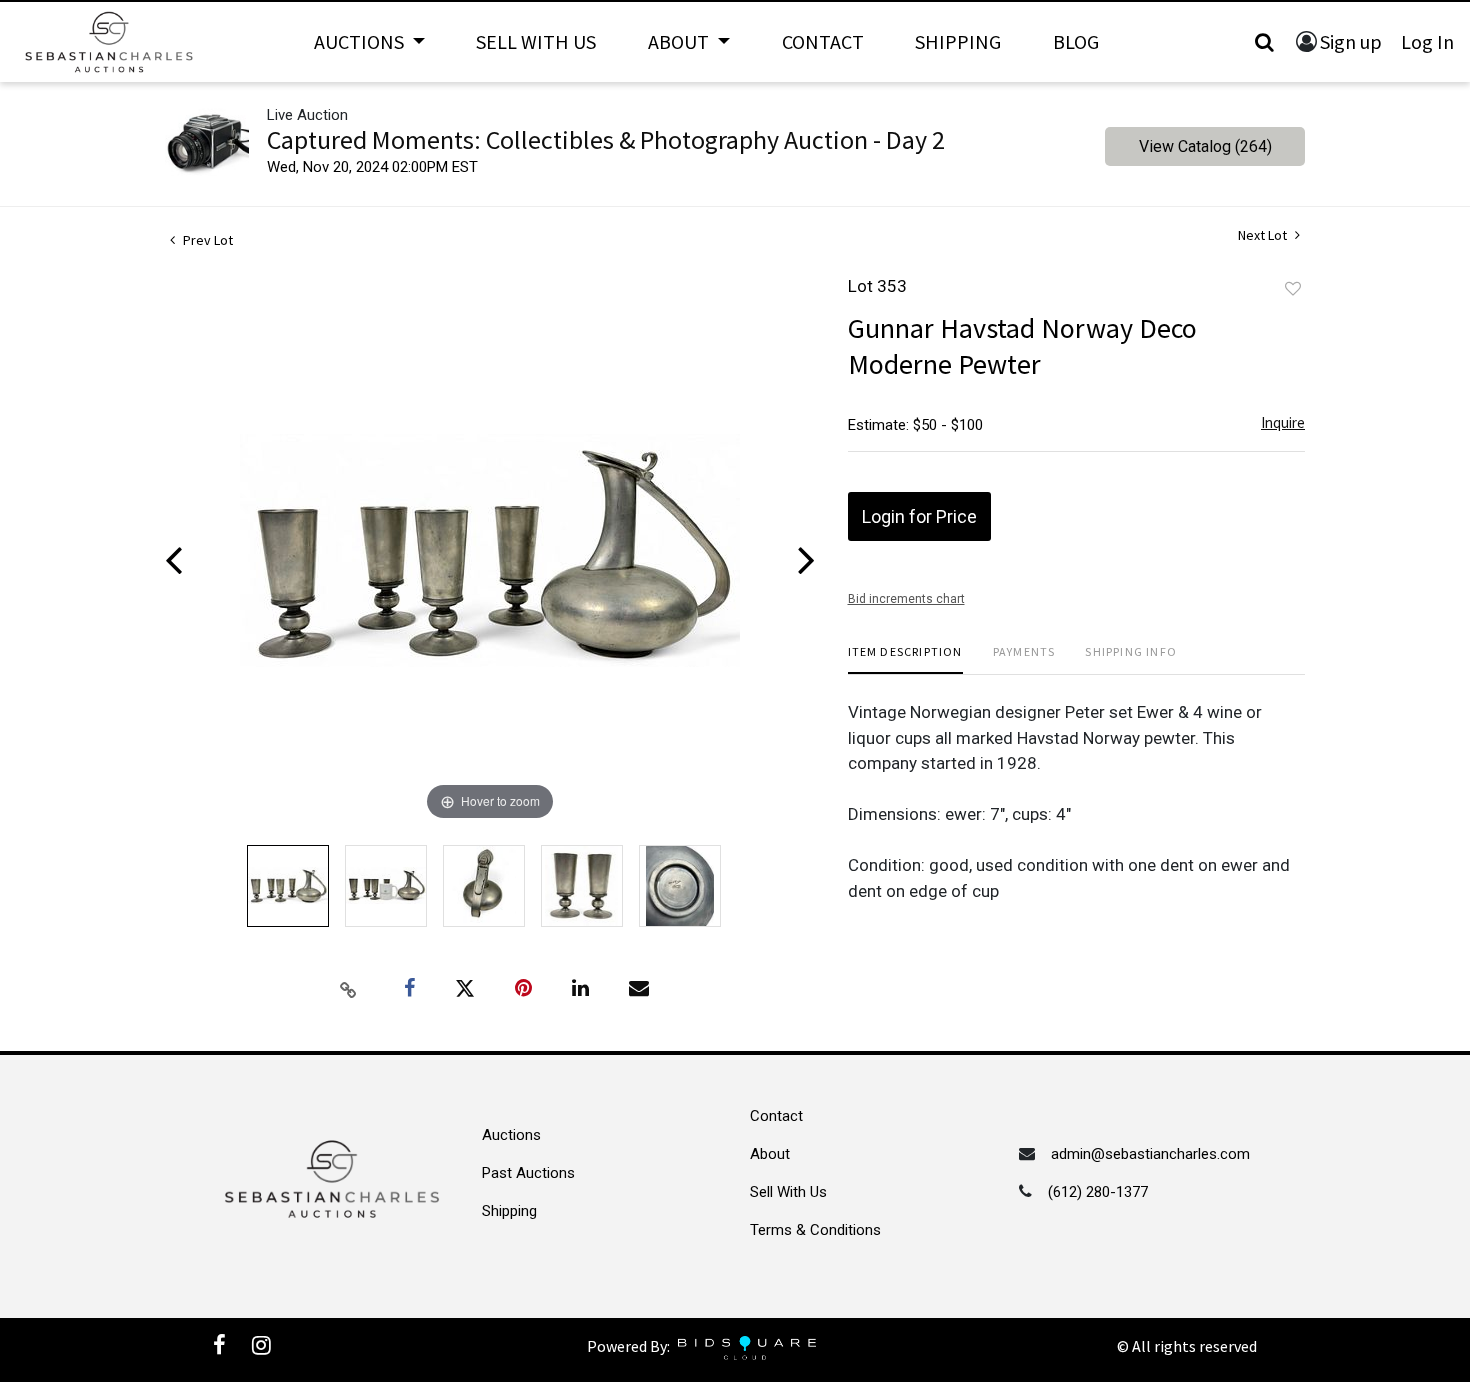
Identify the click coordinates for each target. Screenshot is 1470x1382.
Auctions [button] (361, 41)
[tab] (905, 659)
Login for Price (919, 516)
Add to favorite (1293, 289)
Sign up (1351, 41)
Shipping (958, 41)
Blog (1076, 41)
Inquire (1283, 422)
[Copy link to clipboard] (349, 989)
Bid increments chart (906, 599)
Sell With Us (536, 41)
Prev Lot (206, 240)
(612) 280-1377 (1098, 1192)
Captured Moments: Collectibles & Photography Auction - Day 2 (606, 139)
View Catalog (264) (1205, 146)
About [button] (680, 41)
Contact (823, 41)
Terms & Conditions (815, 1230)
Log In (1427, 41)
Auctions (511, 1135)
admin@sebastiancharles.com (1150, 1154)
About (770, 1154)
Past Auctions (528, 1173)
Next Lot (1264, 235)
